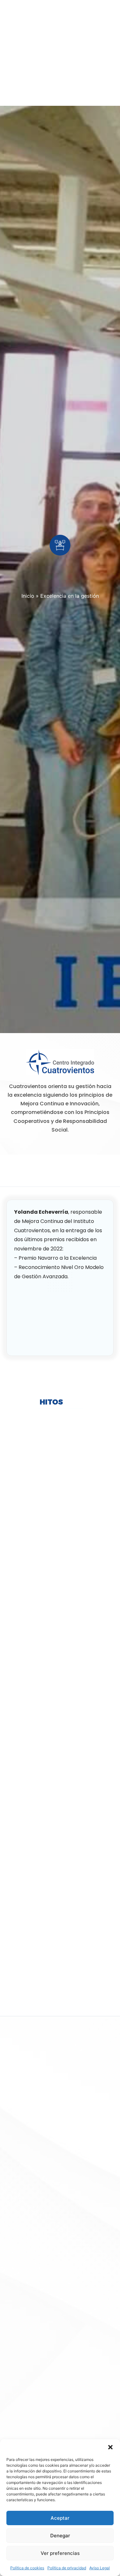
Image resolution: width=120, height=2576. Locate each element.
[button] (110, 2447)
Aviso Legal (100, 2568)
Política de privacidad (67, 2568)
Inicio (28, 596)
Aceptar (60, 2518)
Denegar (60, 2536)
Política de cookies (27, 2568)
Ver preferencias (60, 2553)
